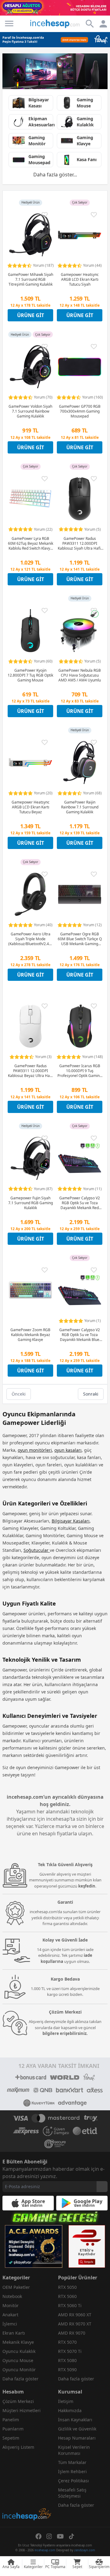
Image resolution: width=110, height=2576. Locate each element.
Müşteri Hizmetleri (22, 2410)
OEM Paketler (16, 2287)
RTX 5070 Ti (70, 2351)
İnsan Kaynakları (75, 2420)
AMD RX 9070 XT (75, 2324)
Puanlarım (13, 2429)
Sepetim (11, 2438)
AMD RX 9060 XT (75, 2315)
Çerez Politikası (73, 2481)
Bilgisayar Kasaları (71, 1521)
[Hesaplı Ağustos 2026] (55, 8)
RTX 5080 (67, 2360)
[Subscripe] (102, 2187)
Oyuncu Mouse (18, 2360)
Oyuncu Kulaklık (19, 2351)
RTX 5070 (67, 2342)
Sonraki (91, 1394)
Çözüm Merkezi (18, 2401)
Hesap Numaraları (77, 2438)
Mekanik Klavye (18, 2342)
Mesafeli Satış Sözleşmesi (72, 2493)
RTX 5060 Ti (70, 2305)
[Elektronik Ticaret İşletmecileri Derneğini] (85, 2131)
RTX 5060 (67, 2296)
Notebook (12, 2296)
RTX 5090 (67, 2370)
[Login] (9, 23)
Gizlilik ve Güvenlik (77, 2429)
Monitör (11, 2305)
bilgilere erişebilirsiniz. (65, 2033)
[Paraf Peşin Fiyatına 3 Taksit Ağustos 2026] (55, 40)
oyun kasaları (68, 1450)
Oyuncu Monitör (19, 2370)
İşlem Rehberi (72, 2471)
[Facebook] (38, 2536)
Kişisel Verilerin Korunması (74, 2450)
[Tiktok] (71, 2536)
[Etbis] (87, 2246)
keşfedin (87, 1886)
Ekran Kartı (14, 2333)
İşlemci (10, 2324)
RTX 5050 (67, 2287)
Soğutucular (37, 1550)
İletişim (66, 2401)
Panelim (11, 2420)
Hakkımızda (70, 2410)
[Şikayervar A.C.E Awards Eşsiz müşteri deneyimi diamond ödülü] (34, 2246)
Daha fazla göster (20, 2379)
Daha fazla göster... (55, 175)
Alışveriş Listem (18, 2447)
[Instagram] (49, 2536)
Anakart (10, 2315)
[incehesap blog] (27, 2487)
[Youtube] (60, 2536)
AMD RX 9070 (72, 2333)
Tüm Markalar (72, 2462)
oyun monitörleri (35, 1450)
